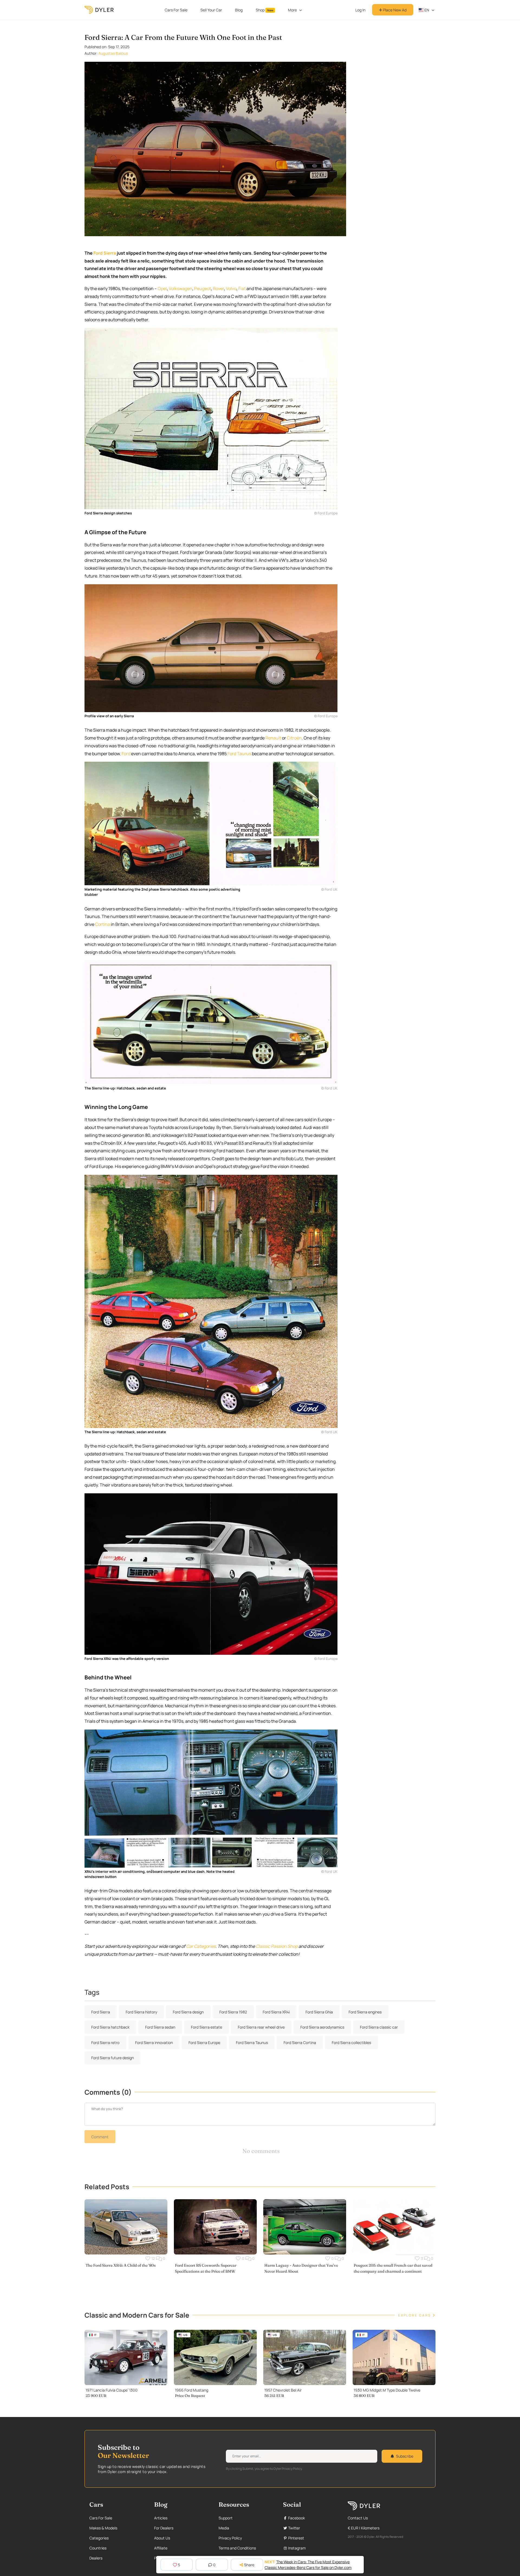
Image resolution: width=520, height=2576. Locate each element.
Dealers (96, 2558)
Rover (218, 288)
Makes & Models (103, 2528)
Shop (264, 10)
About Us (162, 2538)
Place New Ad (394, 10)
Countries (98, 2548)
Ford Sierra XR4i (276, 2012)
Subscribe (405, 2456)
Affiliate (161, 2548)
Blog (239, 10)
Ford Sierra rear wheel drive (261, 2027)
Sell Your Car (211, 10)
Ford (126, 754)
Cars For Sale (176, 10)
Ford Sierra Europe (204, 2043)
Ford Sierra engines (365, 2012)
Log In (360, 10)
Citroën (294, 738)
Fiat (242, 288)
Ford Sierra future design (113, 2058)
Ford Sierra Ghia (319, 2012)
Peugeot (203, 288)
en (426, 10)
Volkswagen (181, 288)
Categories (99, 2538)
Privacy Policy (230, 2538)
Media (224, 2528)
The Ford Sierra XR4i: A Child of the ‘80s (121, 2265)
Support (226, 2518)
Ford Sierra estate (207, 2027)
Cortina (103, 924)
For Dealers (164, 2528)
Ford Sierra (105, 253)
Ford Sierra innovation (154, 2043)
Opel (162, 288)
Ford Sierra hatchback (110, 2027)
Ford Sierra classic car (379, 2027)
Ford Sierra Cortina (300, 2043)
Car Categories (201, 1946)
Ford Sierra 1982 (233, 2012)
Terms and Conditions (237, 2548)
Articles (161, 2518)
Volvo (231, 288)
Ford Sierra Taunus (252, 2043)
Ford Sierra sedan (160, 2027)
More (292, 10)
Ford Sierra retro (105, 2043)
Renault (273, 738)
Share (249, 2565)
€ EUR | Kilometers (364, 2528)
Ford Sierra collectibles (351, 2043)
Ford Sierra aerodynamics (322, 2027)
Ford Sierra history (141, 2012)
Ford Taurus (239, 754)
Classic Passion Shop (277, 1946)
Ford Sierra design (188, 2012)
